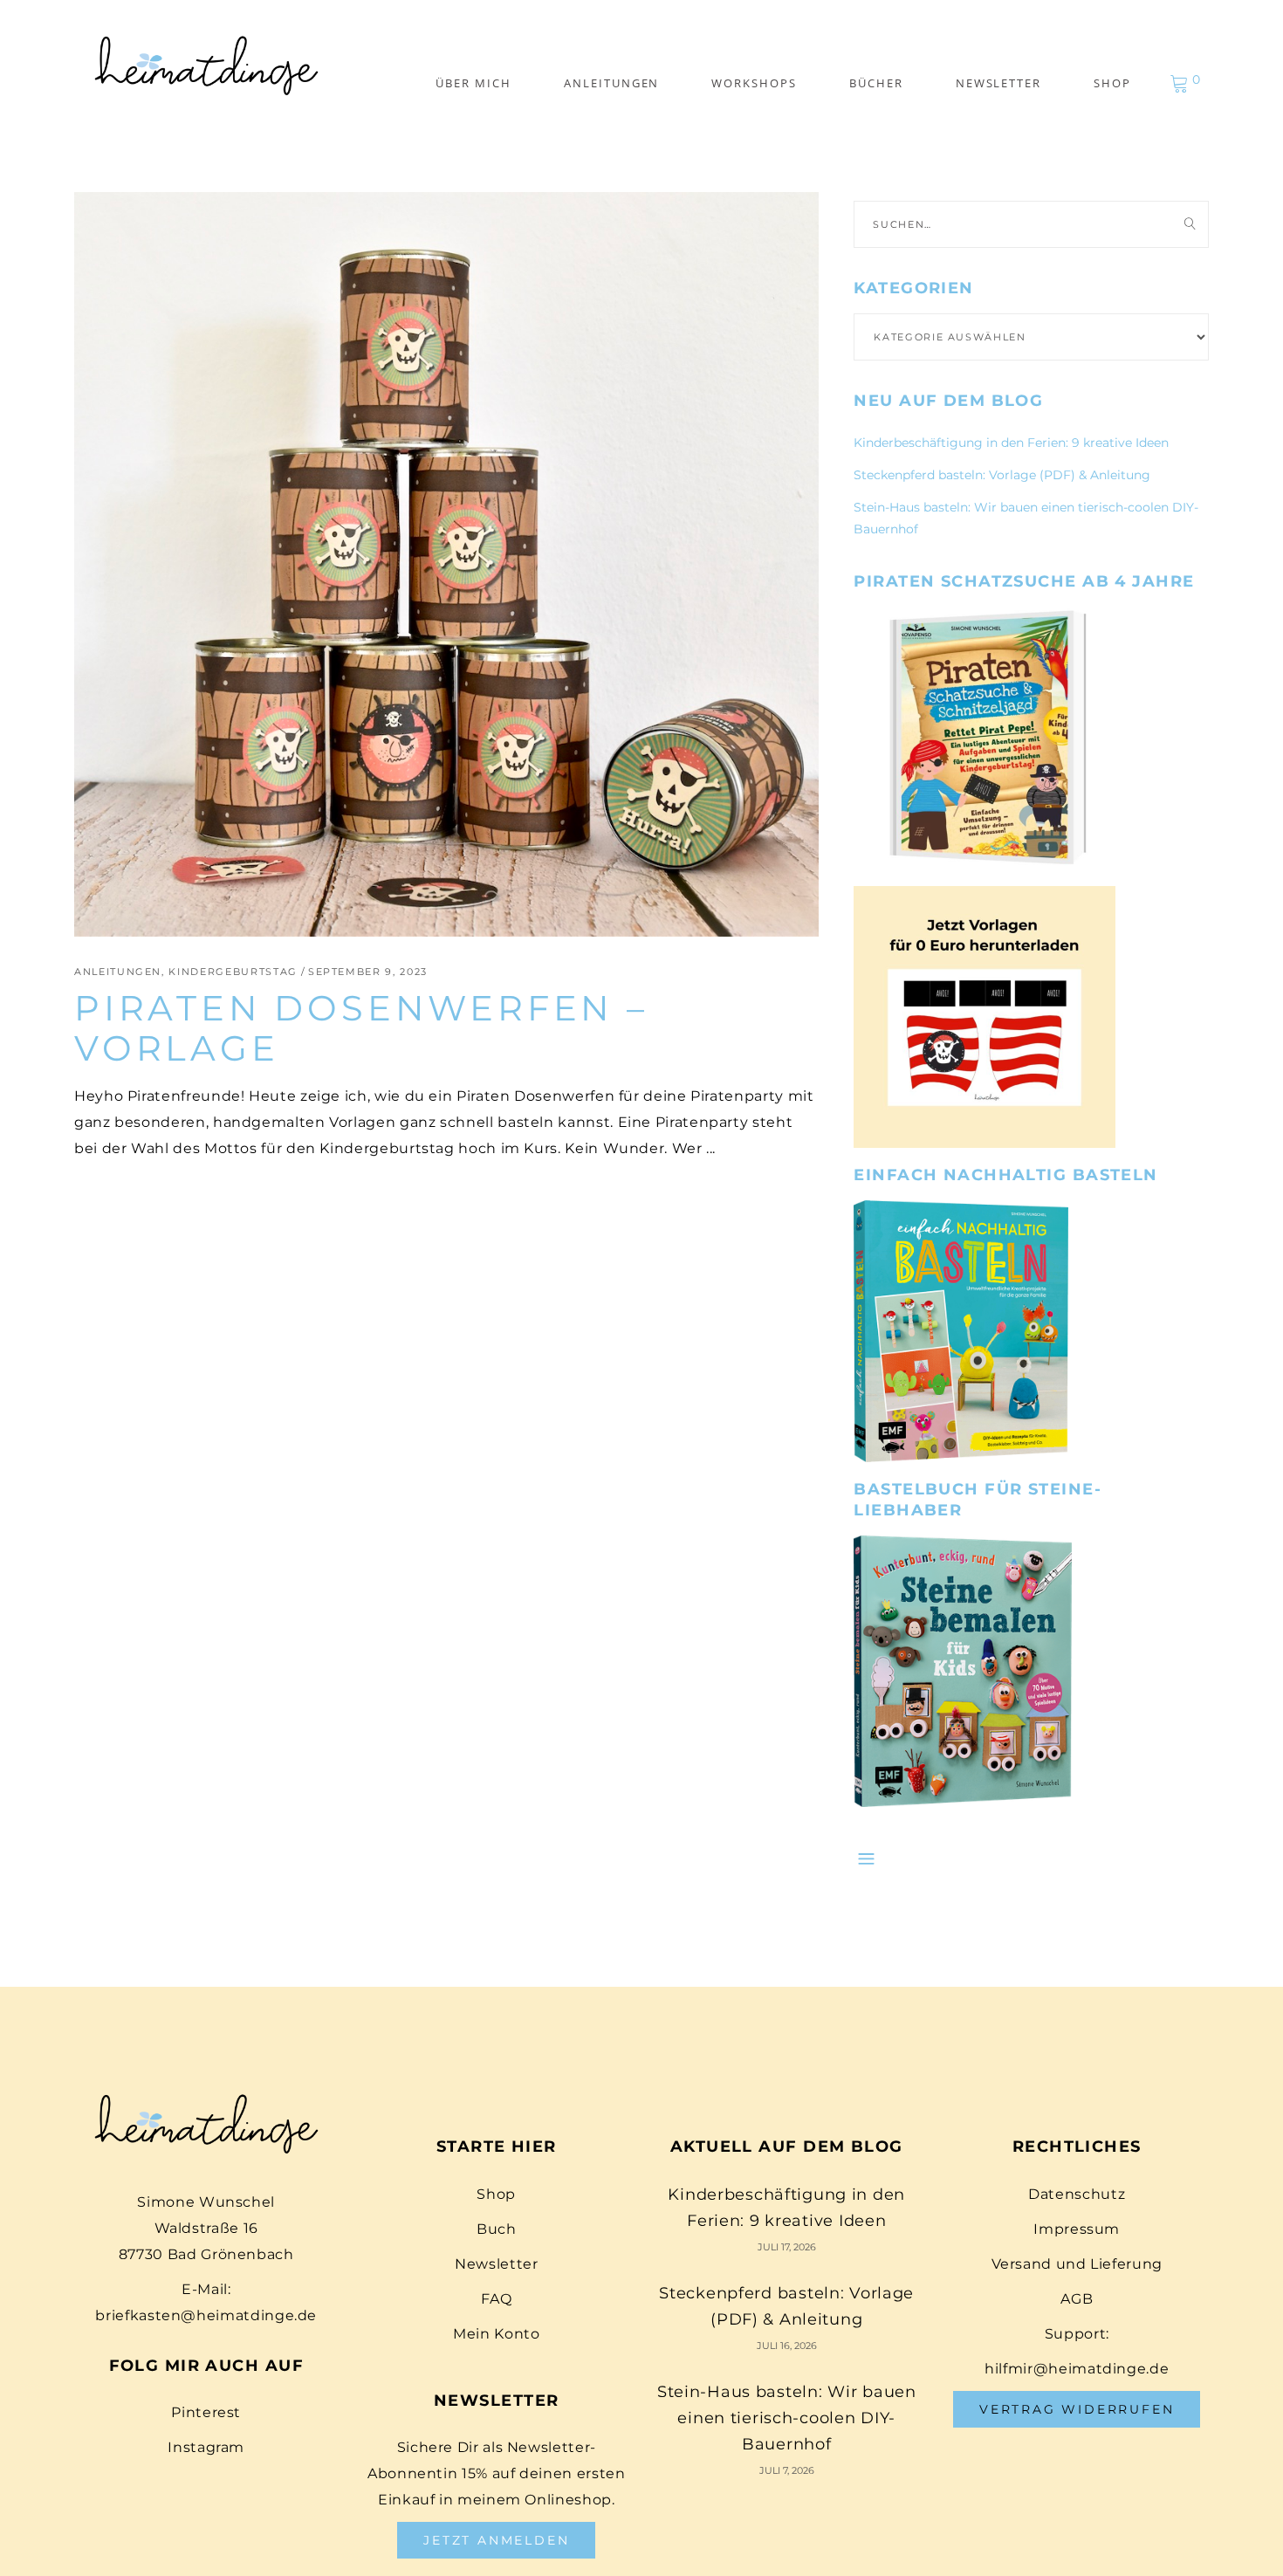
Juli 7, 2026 (787, 2470)
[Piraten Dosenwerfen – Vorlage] (446, 564)
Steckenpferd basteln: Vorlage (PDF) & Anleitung (1002, 475)
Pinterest (206, 2412)
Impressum (1077, 2229)
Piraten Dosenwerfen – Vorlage (361, 1028)
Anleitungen (118, 972)
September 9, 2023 (368, 972)
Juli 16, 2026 (787, 2346)
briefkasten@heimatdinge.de (206, 2315)
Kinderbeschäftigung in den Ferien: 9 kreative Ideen (1011, 443)
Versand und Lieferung (1077, 2264)
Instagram (206, 2447)
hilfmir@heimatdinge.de (1077, 2369)
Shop (496, 2194)
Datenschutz (1077, 2194)
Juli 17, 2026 (787, 2247)
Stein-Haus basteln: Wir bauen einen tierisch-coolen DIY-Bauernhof (787, 2418)
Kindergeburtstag (233, 972)
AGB (1077, 2299)
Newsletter (496, 2264)
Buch (497, 2229)
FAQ (496, 2299)
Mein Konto (496, 2334)
